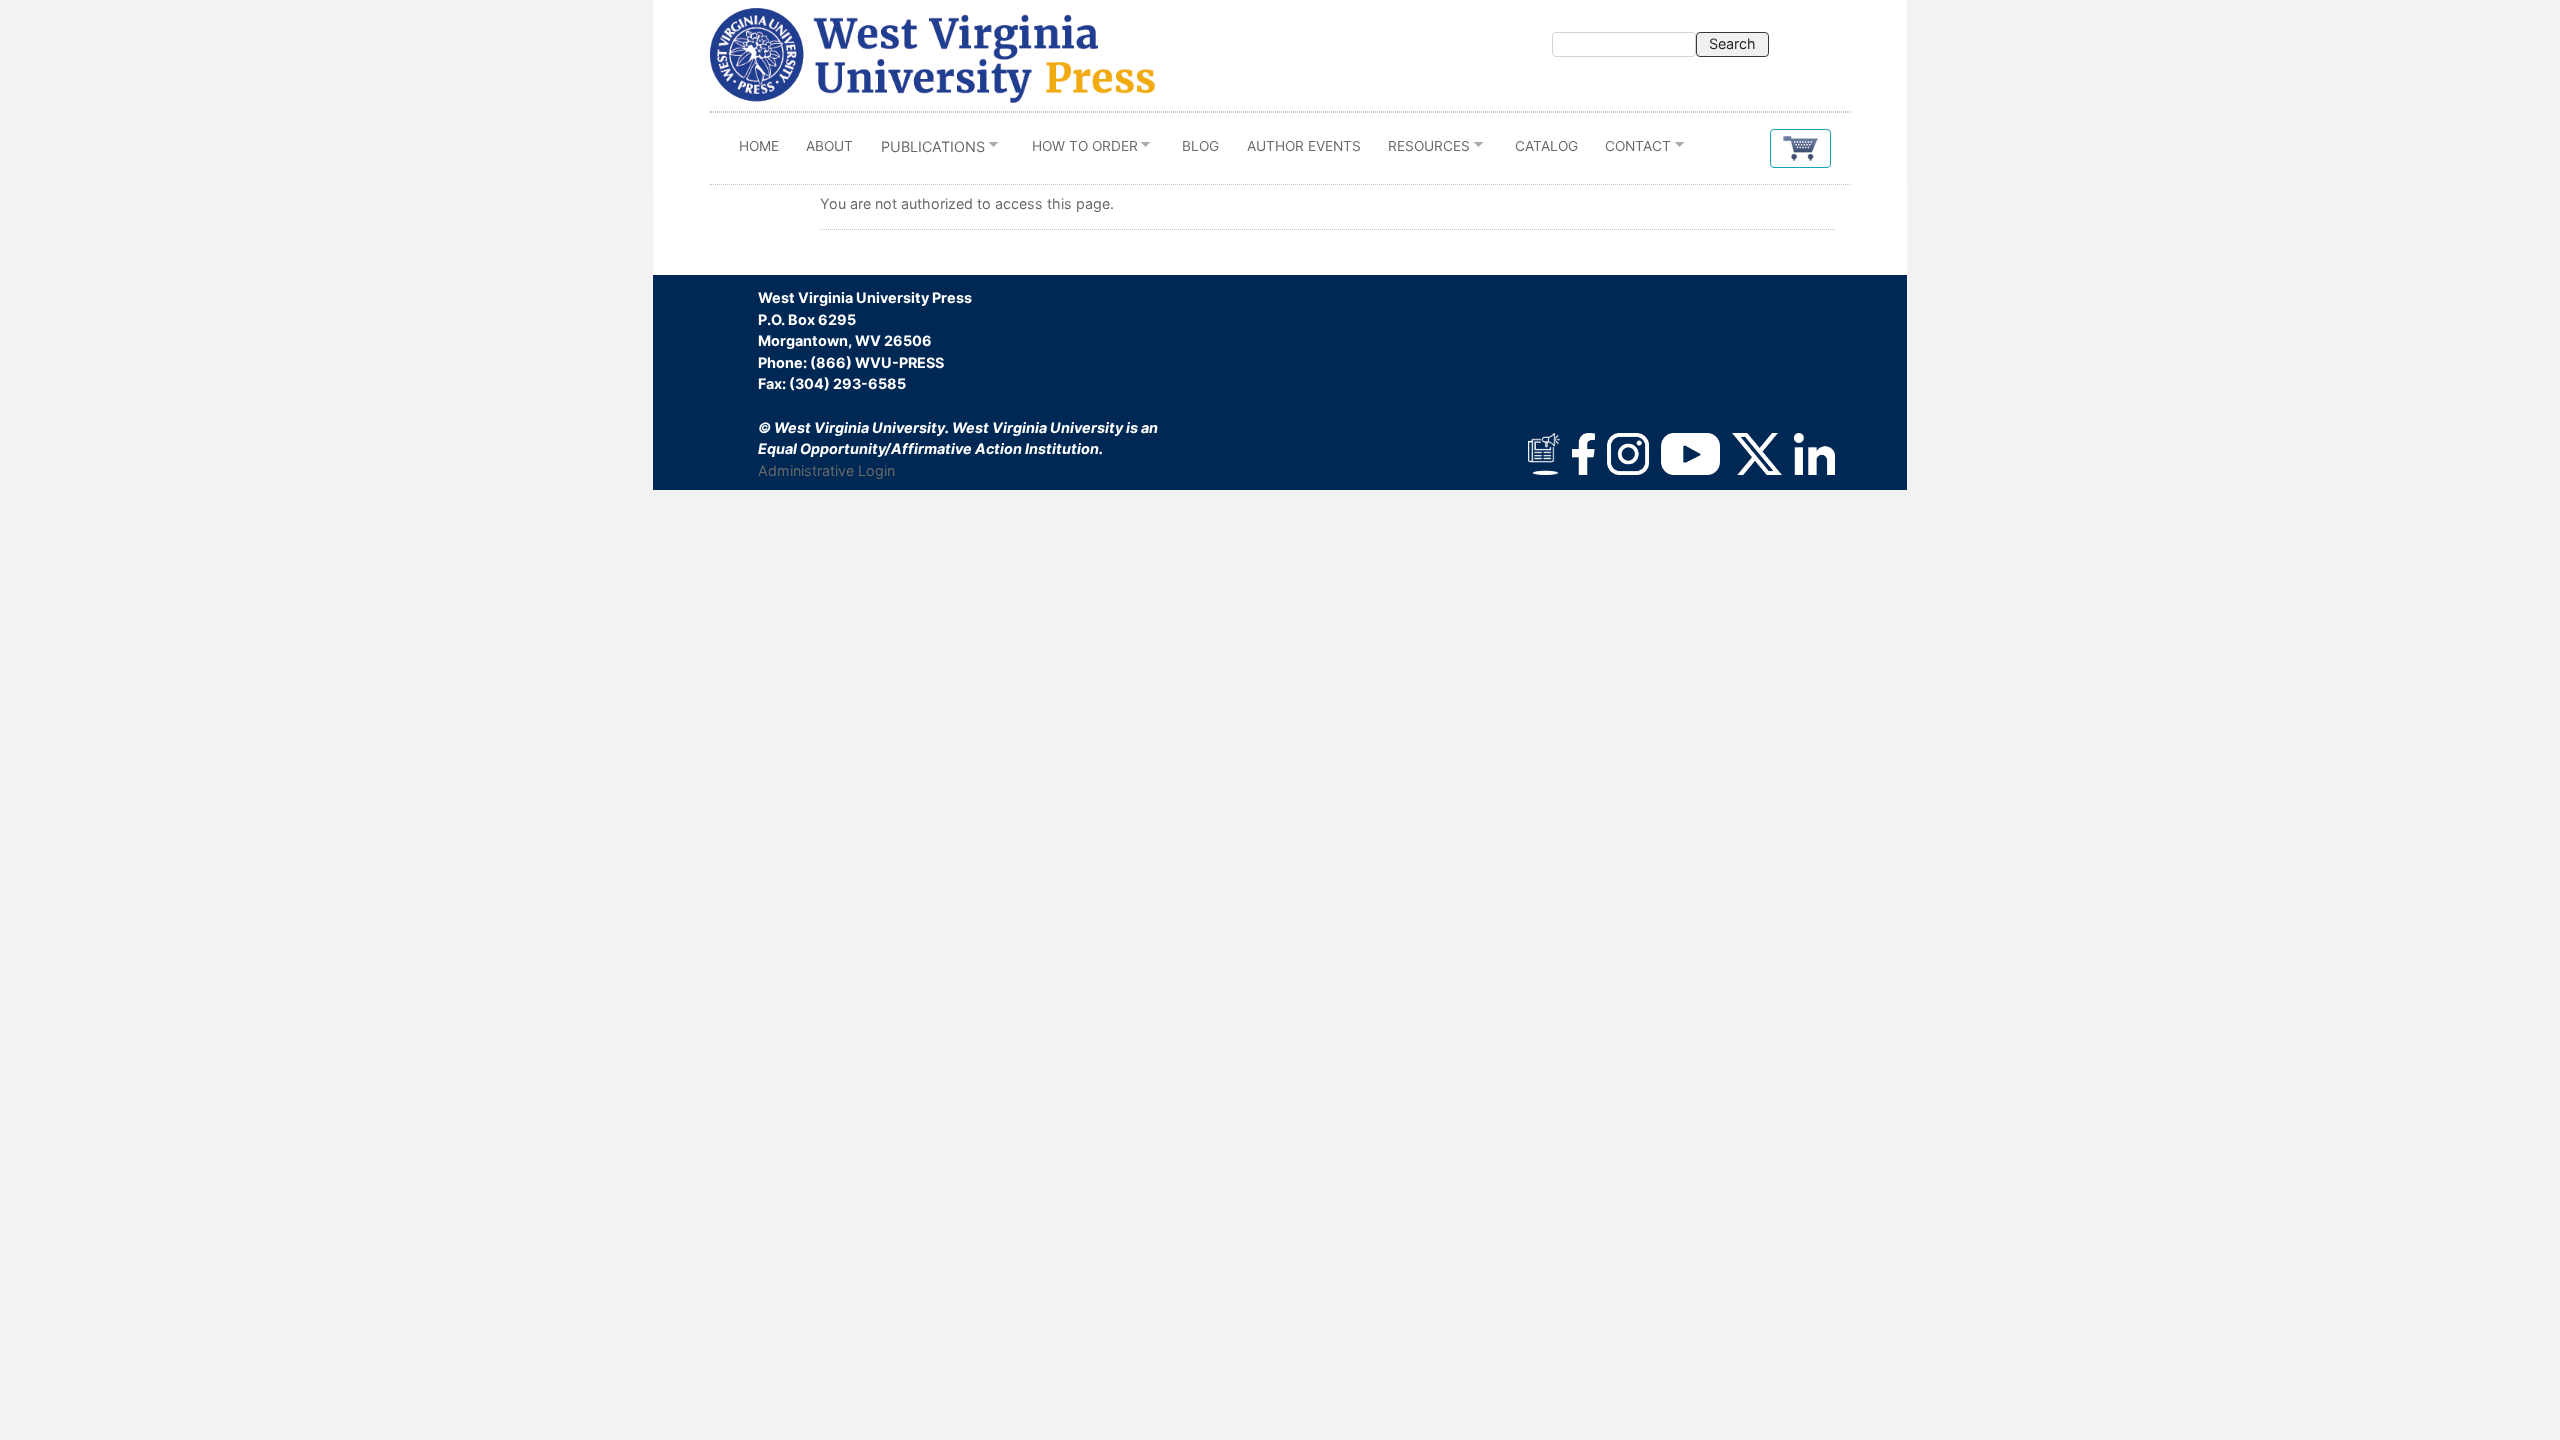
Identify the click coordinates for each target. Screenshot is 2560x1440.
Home (759, 146)
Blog (1200, 146)
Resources (1422, 150)
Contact (1632, 150)
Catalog (1546, 146)
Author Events (1304, 146)
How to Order (1078, 150)
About (829, 146)
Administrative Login (826, 470)
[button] (1800, 148)
